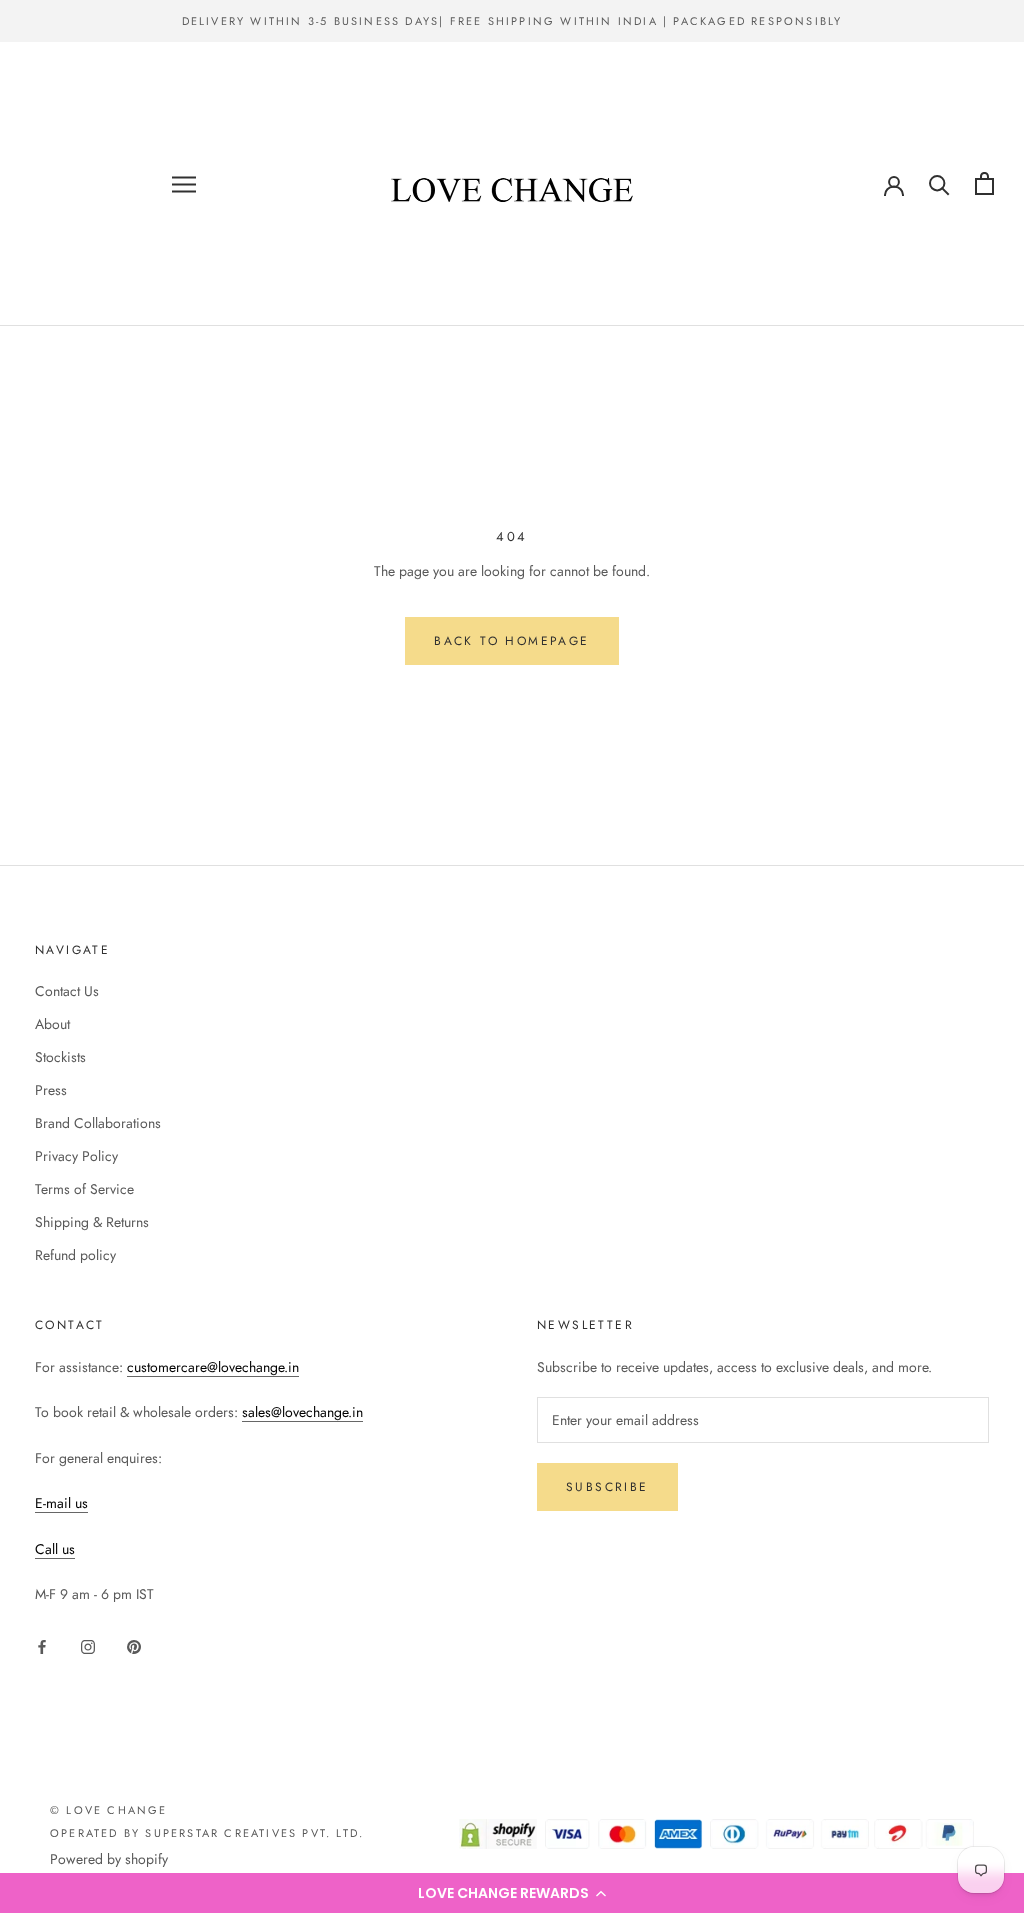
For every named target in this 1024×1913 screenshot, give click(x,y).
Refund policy (75, 1255)
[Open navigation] (184, 183)
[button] (512, 1893)
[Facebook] (42, 1646)
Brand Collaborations (98, 1123)
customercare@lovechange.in (213, 1367)
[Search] (939, 183)
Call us (55, 1549)
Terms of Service (84, 1189)
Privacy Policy (76, 1156)
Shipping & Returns (92, 1222)
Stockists (60, 1057)
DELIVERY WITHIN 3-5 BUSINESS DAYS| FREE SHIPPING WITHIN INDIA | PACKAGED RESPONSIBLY (512, 21)
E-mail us (61, 1503)
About (52, 1024)
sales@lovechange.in (302, 1412)
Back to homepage (511, 641)
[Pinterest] (134, 1646)
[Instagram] (88, 1646)
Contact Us (67, 991)
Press (51, 1090)
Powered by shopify (109, 1859)
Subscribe (607, 1487)
